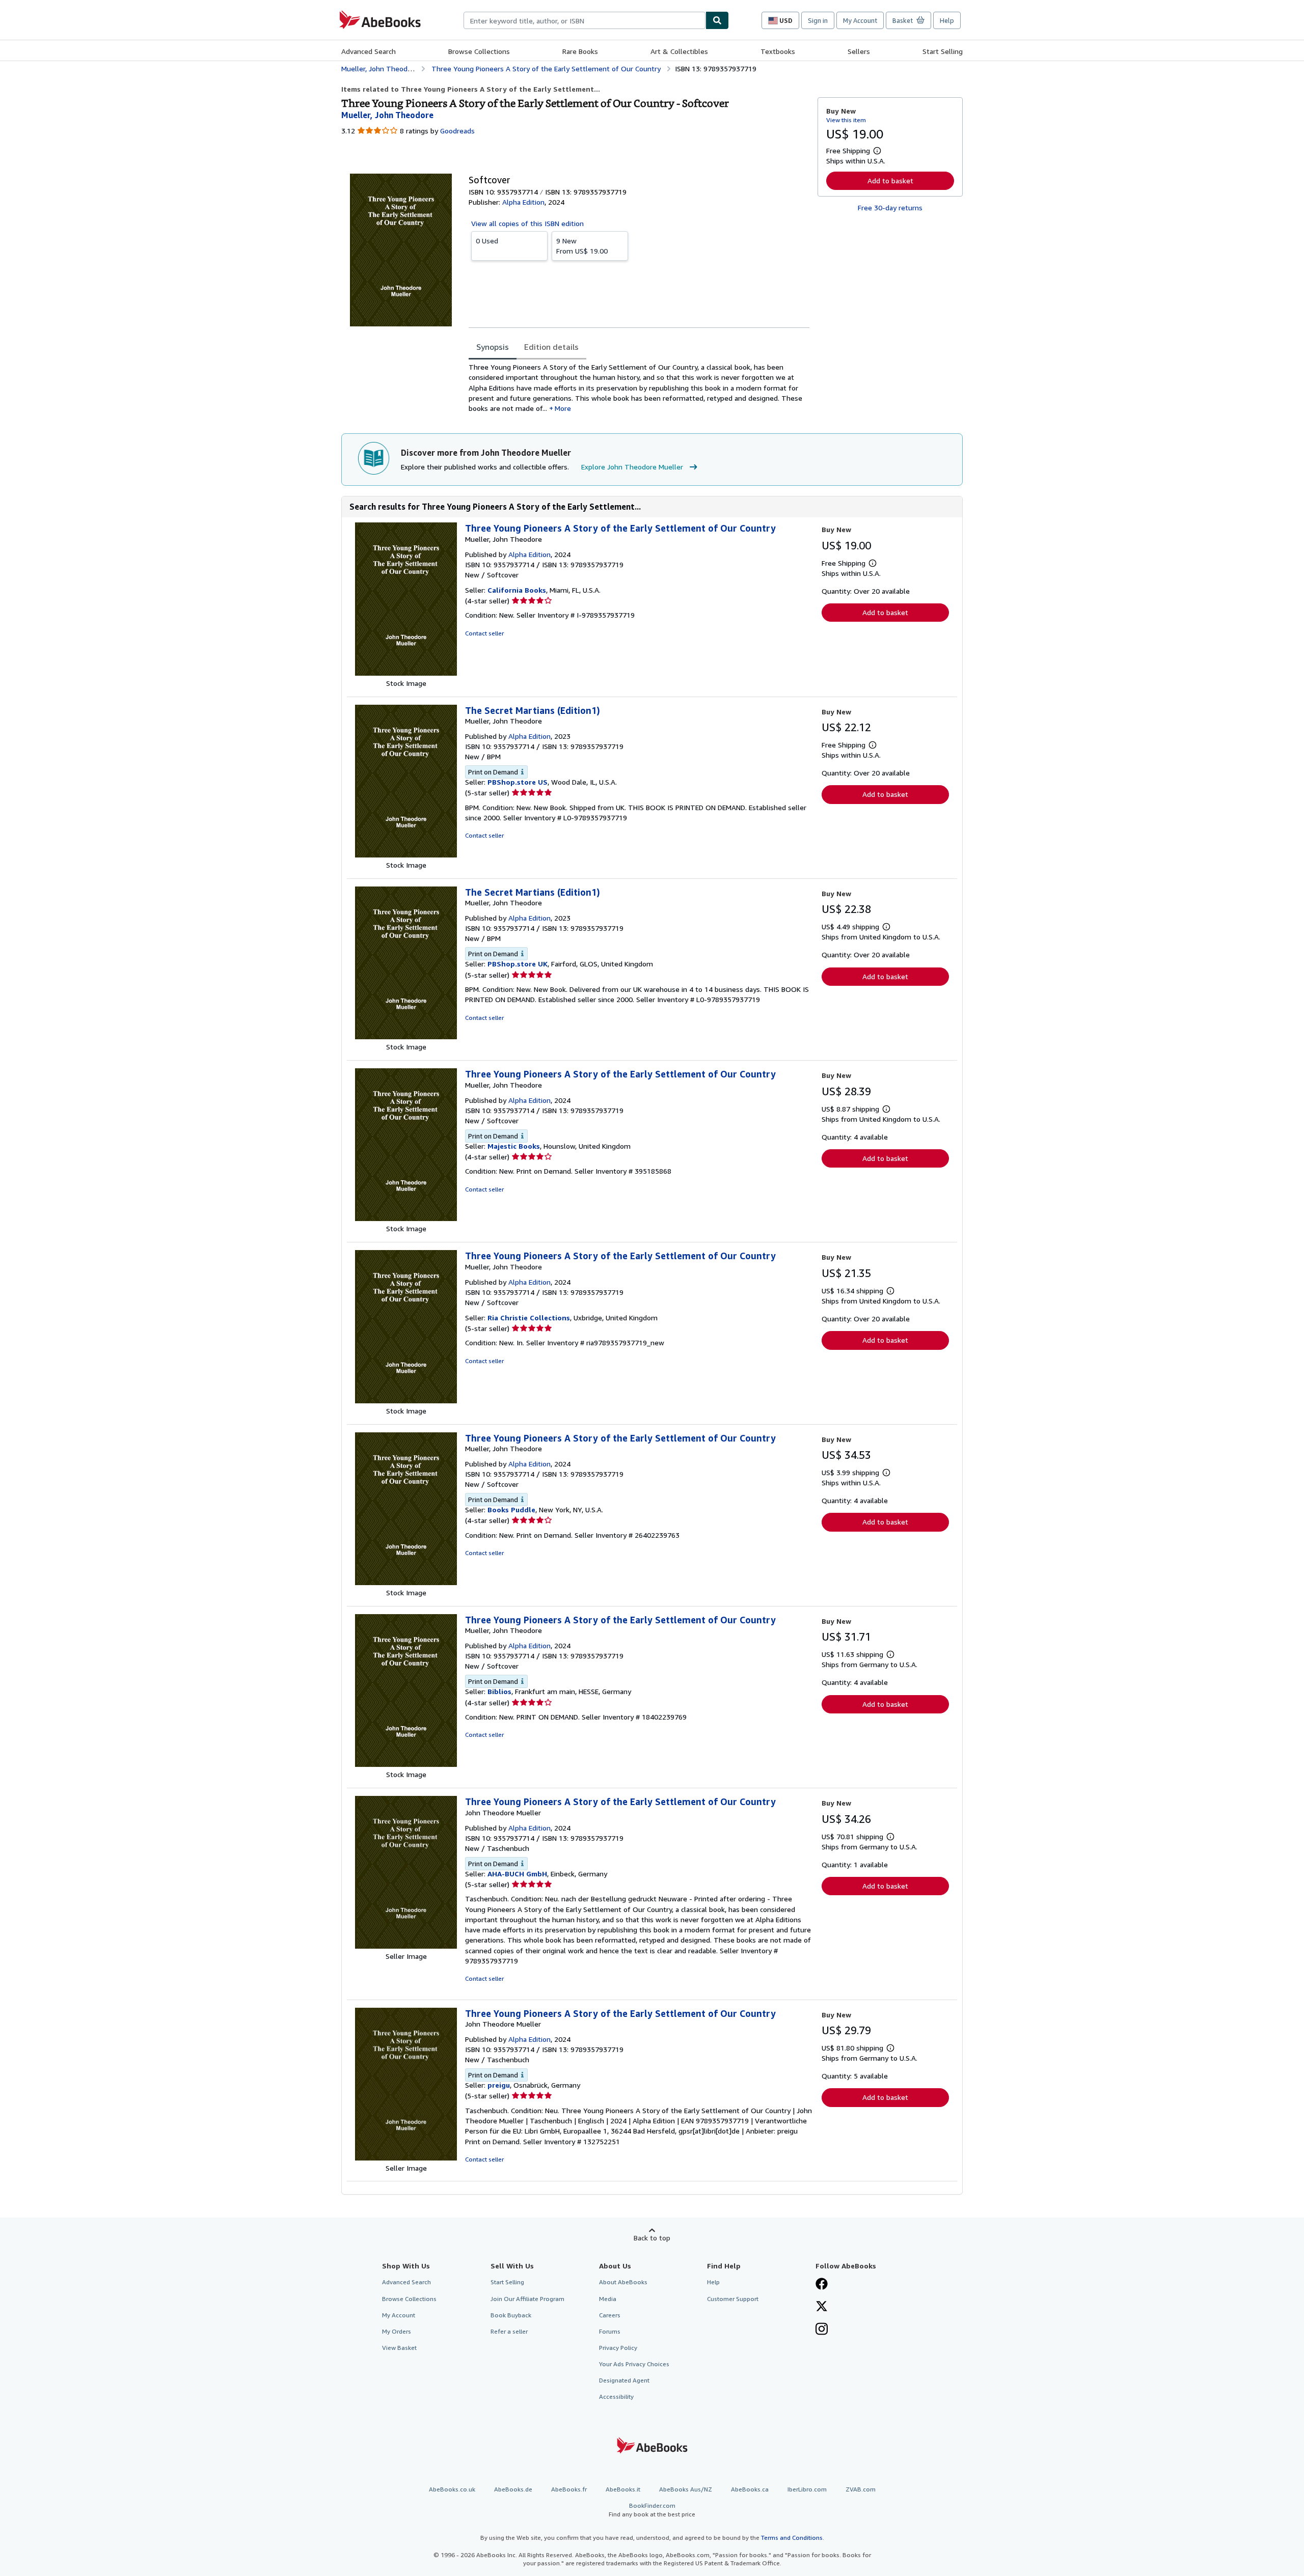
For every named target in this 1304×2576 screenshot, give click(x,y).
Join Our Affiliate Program (527, 2299)
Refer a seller (509, 2331)
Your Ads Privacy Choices (634, 2364)
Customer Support (733, 2299)
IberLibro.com (807, 2489)
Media (608, 2299)
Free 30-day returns (890, 207)
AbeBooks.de (513, 2489)
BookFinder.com (652, 2510)
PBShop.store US (518, 782)
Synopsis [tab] (493, 347)
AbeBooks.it (623, 2489)
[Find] (717, 20)
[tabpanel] (639, 388)
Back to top (652, 2238)
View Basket (399, 2348)
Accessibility (616, 2397)
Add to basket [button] (890, 181)
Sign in (818, 20)
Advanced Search (369, 51)
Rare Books (580, 51)
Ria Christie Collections (529, 1318)
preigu (499, 2085)
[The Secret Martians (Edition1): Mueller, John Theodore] (406, 855)
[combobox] (585, 20)
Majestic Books (514, 1146)
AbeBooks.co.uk (452, 2489)
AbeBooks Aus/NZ (686, 2489)
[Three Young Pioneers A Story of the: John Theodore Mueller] (406, 1946)
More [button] (563, 408)
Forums (610, 2331)
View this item (846, 120)
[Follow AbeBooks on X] (822, 2307)
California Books (517, 590)
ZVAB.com (861, 2489)
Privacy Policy (618, 2348)
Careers (610, 2315)
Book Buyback (511, 2315)
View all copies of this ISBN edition (527, 223)
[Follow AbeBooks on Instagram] (822, 2330)
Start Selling (943, 51)
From (582, 246)
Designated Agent (624, 2380)
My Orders (397, 2331)
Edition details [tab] (551, 347)
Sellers (859, 51)
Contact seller (484, 633)
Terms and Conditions (792, 2538)
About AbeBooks (623, 2282)
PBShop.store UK (518, 964)
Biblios (499, 1691)
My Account (860, 20)
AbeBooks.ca (750, 2489)
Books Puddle (511, 1509)
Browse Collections (479, 51)
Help (947, 20)
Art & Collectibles (679, 51)
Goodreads (457, 131)
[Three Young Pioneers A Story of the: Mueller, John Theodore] (406, 673)
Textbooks (778, 51)
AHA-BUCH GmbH (517, 1874)
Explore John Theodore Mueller (632, 467)
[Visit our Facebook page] (822, 2285)
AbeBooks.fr (569, 2489)
